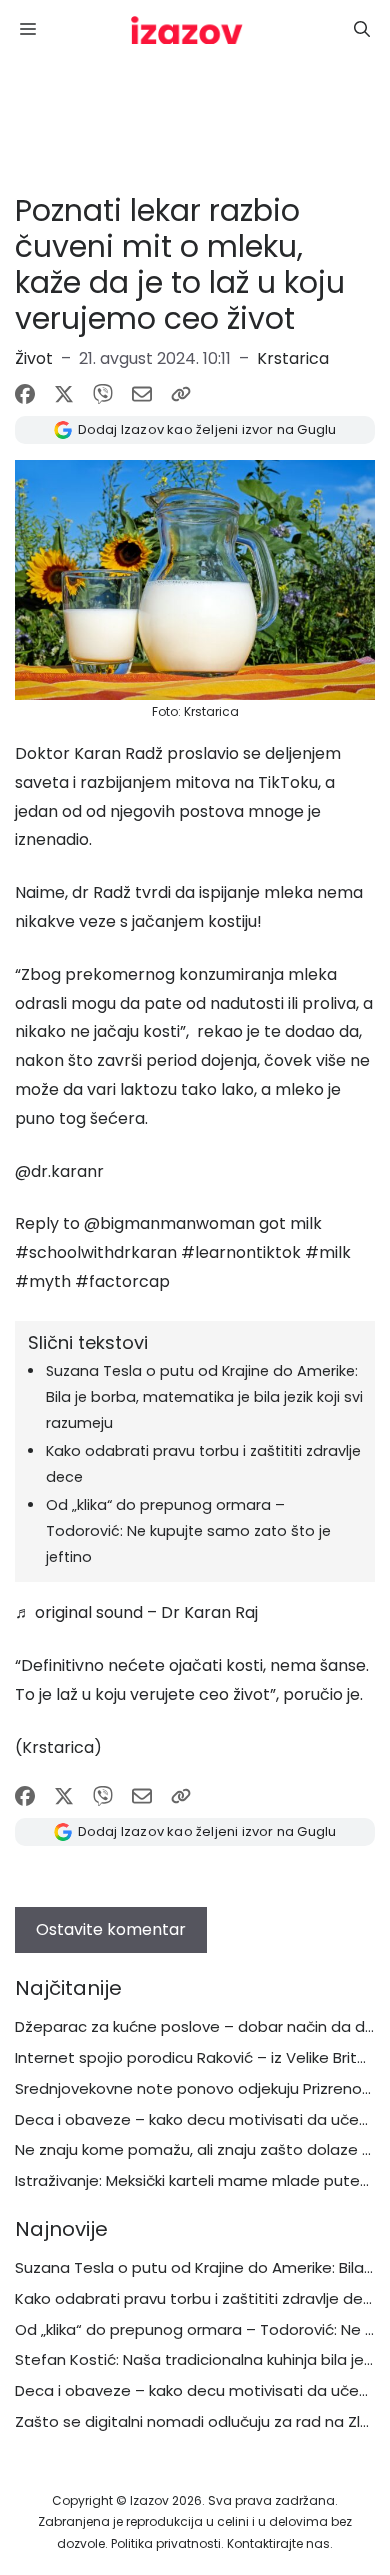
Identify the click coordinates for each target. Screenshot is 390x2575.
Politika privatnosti (166, 2543)
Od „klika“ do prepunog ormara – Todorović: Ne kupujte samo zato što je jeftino (188, 1531)
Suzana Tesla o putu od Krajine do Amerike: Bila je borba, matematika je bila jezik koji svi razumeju (204, 1397)
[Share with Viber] (103, 394)
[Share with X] (64, 394)
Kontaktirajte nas (278, 2543)
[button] (362, 30)
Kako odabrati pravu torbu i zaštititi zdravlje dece (198, 2298)
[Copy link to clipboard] (181, 394)
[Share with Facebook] (25, 394)
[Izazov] (187, 30)
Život (34, 358)
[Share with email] (142, 394)
